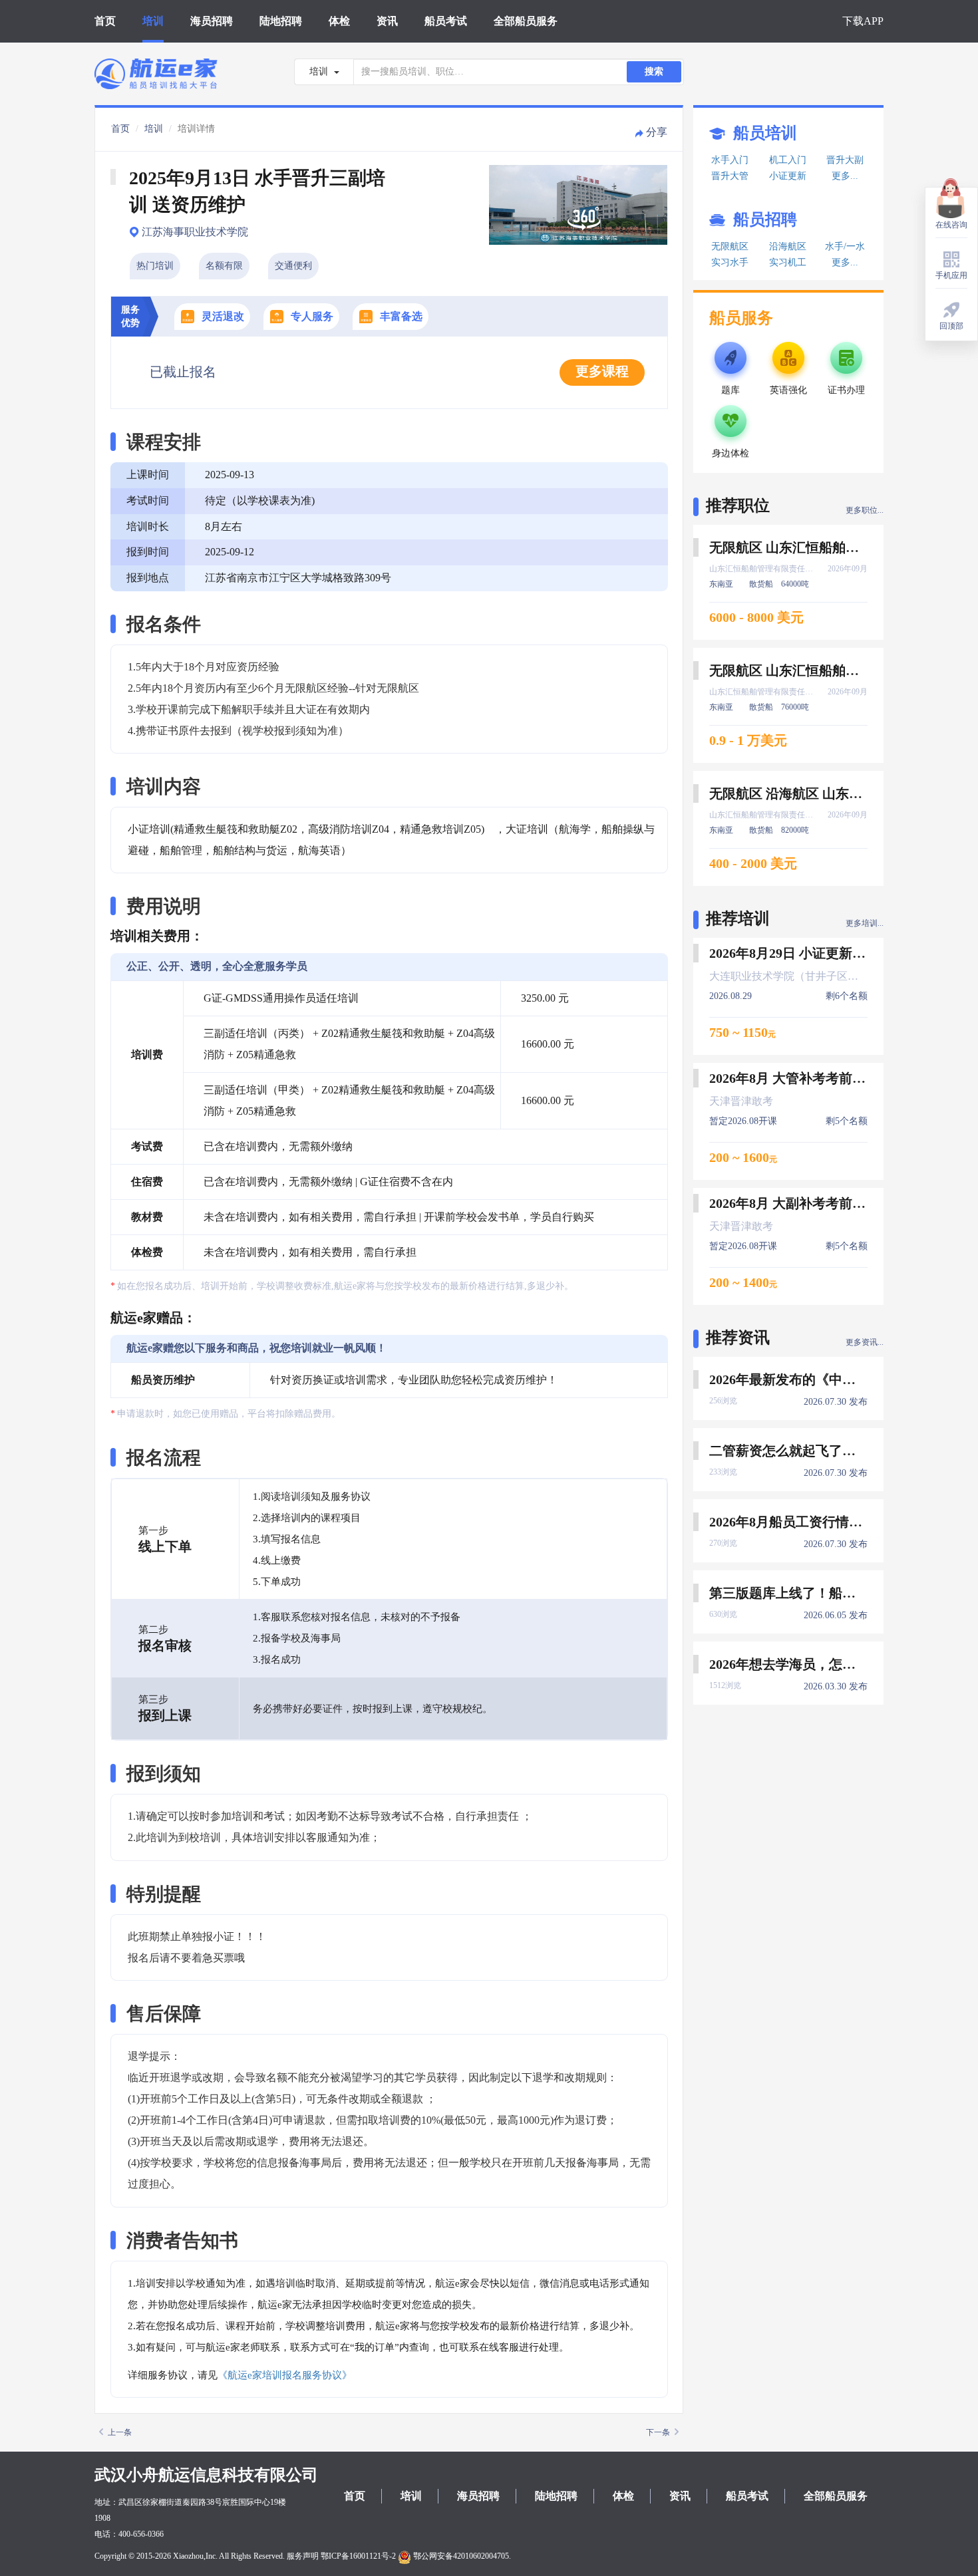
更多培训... (865, 923)
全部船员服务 (526, 21)
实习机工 (788, 262)
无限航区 (730, 246)
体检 (339, 21)
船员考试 (446, 21)
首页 (105, 21)
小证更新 (788, 176)
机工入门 (788, 160)
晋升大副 (845, 160)
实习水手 (730, 262)
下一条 (658, 2432)
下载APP (863, 21)
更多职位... (865, 510)
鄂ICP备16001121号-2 (358, 2556)
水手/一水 (845, 246)
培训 (153, 21)
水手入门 (730, 160)
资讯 (387, 21)
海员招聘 (212, 21)
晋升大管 (730, 176)
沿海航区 (788, 246)
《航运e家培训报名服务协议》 (285, 2375)
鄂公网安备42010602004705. (461, 2556)
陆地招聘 (281, 21)
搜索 (654, 72)
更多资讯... (865, 1342)
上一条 (120, 2432)
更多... (845, 176)
